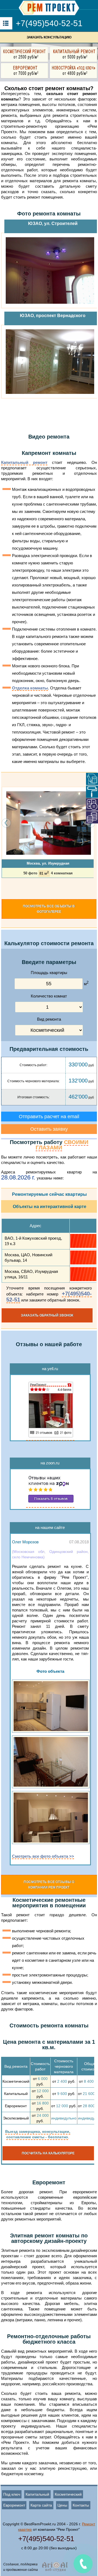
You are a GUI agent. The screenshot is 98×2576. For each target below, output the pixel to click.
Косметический (68, 2494)
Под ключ (12, 2494)
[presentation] (6, 823)
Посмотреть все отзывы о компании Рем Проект (49, 1885)
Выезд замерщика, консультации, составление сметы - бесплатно (38, 2134)
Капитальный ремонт (24, 462)
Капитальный (37, 2494)
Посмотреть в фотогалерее (49, 909)
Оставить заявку (49, 1129)
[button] (3, 888)
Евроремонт (14, 2505)
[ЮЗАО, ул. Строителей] (50, 270)
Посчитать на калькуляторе (48, 2153)
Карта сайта (41, 2505)
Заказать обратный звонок (47, 1315)
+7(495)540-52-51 (49, 23)
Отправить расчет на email (49, 1117)
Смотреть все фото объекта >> (43, 1856)
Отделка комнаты (30, 688)
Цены (62, 2505)
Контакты (81, 2505)
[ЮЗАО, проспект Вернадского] (50, 362)
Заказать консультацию (49, 37)
